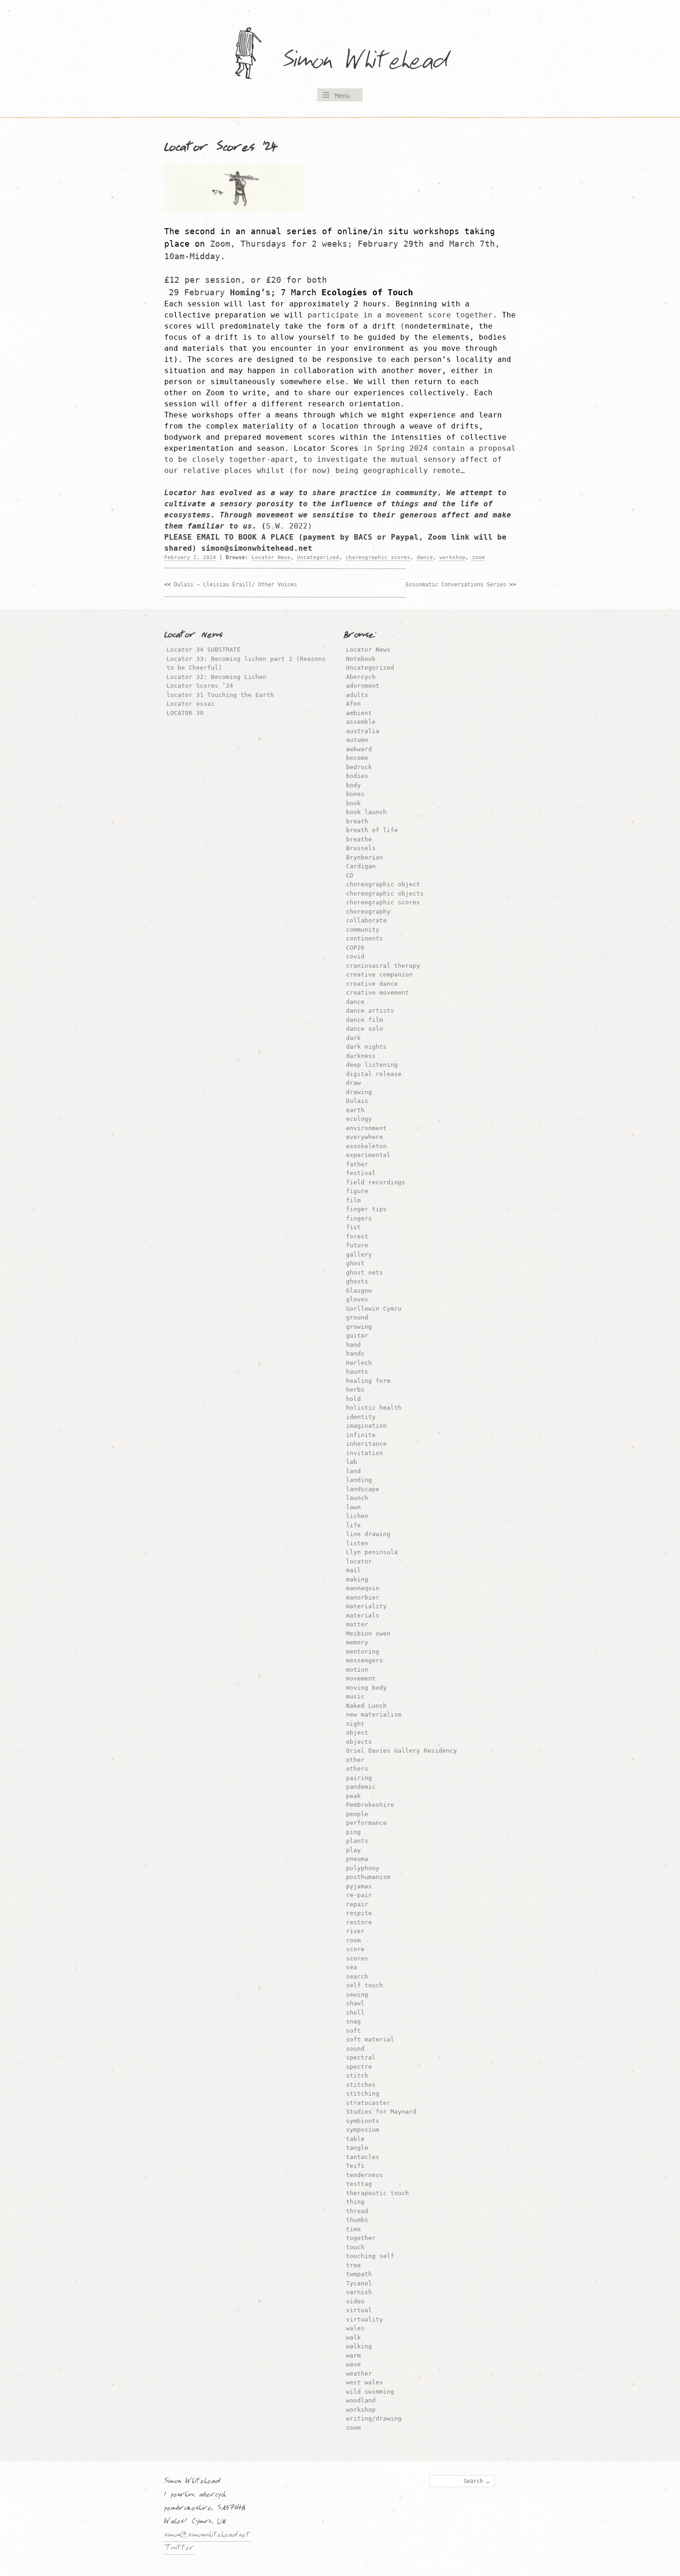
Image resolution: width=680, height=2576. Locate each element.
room (353, 1940)
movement (361, 1678)
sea (352, 1967)
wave (353, 2364)
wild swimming (370, 2392)
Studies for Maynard (381, 2112)
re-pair (359, 1895)
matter (357, 1624)
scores (357, 1958)
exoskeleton (366, 1146)
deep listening (372, 1065)
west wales (365, 2382)
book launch (366, 812)
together (361, 2238)
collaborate (366, 920)
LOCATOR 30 (185, 713)
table (355, 2139)
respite (359, 1913)
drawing (359, 1092)
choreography (368, 912)
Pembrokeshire (370, 1805)
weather (359, 2374)
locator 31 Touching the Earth (220, 695)
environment (366, 1128)
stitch (357, 2075)
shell (355, 2013)
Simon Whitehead (375, 62)
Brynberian (365, 857)
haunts (357, 1372)
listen (357, 1543)
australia (363, 731)
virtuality (365, 2319)
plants (357, 1841)
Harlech (359, 1363)
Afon (353, 704)
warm (353, 2355)
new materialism (374, 1714)
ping (353, 1832)
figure (357, 1191)
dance (425, 557)
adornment (363, 686)
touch (355, 2247)
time (353, 2229)
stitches (361, 2085)
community (363, 930)
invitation (365, 1453)
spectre (359, 2067)
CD (350, 875)
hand (353, 1345)
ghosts (357, 1281)
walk (353, 2337)
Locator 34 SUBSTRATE (204, 650)
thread (357, 2211)
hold (353, 1399)
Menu (342, 96)
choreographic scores (378, 557)
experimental (368, 1155)
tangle (357, 2148)
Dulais (357, 1101)
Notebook (361, 659)
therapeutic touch (377, 2193)
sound (355, 2049)
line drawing (368, 1534)
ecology (359, 1119)
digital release (374, 1074)
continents (365, 938)
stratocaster (368, 2103)
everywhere (365, 1137)
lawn (353, 1507)
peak (353, 1796)
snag (353, 2021)
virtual (359, 2310)
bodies (357, 776)
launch (357, 1498)
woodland (361, 2400)
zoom (478, 557)
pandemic (361, 1787)
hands (355, 1353)
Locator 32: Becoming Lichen (216, 677)
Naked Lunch (366, 1706)
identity (361, 1417)
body (353, 785)
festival (361, 1173)
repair (357, 1904)
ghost (355, 1263)
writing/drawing (374, 2418)
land (353, 1471)
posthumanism (368, 1877)
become (357, 758)
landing (359, 1480)
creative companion (379, 974)
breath (357, 821)
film (353, 1200)
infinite (361, 1435)
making (357, 1579)
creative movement (377, 992)
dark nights (366, 1047)
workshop (452, 557)
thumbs (357, 2220)
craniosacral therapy (383, 966)
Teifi (355, 2166)
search (357, 1976)
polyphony (363, 1868)
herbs (355, 1390)
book (353, 803)
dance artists (370, 1011)
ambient (359, 713)
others (357, 1769)
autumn (357, 740)
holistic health (374, 1408)
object (357, 1733)
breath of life (372, 830)
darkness (361, 1056)
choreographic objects (385, 893)
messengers (365, 1660)
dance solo (365, 1029)
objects (359, 1742)
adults (357, 695)
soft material (370, 2039)
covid (355, 956)
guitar (357, 1335)
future (357, 1245)
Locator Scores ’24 (200, 686)
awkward (359, 749)
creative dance (372, 984)
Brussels (361, 848)
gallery (359, 1254)
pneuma (357, 1859)
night (355, 1724)
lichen (357, 1516)
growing (359, 1327)
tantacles (363, 2157)
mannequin (363, 1588)
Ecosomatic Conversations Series (456, 585)
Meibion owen (368, 1633)
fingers (359, 1218)
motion (357, 1670)
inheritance (366, 1444)
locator (359, 1561)
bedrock (359, 767)
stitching (363, 2094)
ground (357, 1317)
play (353, 1850)
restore (359, 1922)
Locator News (271, 557)
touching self (370, 2256)
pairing (359, 1778)
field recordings (376, 1182)
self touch (365, 1985)
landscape (363, 1489)
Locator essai (191, 704)
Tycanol (359, 2283)
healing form (368, 1381)
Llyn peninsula (372, 1552)
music (355, 1696)
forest (357, 1236)
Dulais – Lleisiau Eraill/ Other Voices (235, 585)
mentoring (363, 1652)
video (355, 2301)
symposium (363, 2130)
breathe (359, 839)
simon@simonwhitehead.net (207, 2536)
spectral (361, 2057)
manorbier (363, 1597)
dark (353, 1038)
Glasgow (359, 1291)
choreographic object (383, 884)
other (355, 1760)
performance (366, 1823)
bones (355, 794)
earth (355, 1110)
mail (353, 1570)
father (357, 1164)
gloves (357, 1299)
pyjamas (359, 1886)
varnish (359, 2292)
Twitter (179, 2549)
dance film (365, 1020)
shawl (355, 2003)
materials (363, 1615)
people (357, 1814)
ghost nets (365, 1272)
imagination (366, 1426)
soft (353, 2031)
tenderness (365, 2175)
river (355, 1931)
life (353, 1525)
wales (355, 2328)
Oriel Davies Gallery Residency (402, 1751)
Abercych (361, 677)
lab (352, 1462)
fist (353, 1227)
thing (355, 2202)
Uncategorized (318, 557)
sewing (357, 1994)
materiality (366, 1606)
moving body (366, 1688)
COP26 (355, 948)
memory (357, 1642)
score (355, 1949)
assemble (361, 722)
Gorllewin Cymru (374, 1309)
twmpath (359, 2274)
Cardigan (361, 866)
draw (353, 1083)
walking (359, 2346)
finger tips (366, 1209)
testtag (359, 2184)
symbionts (363, 2121)
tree (353, 2265)
